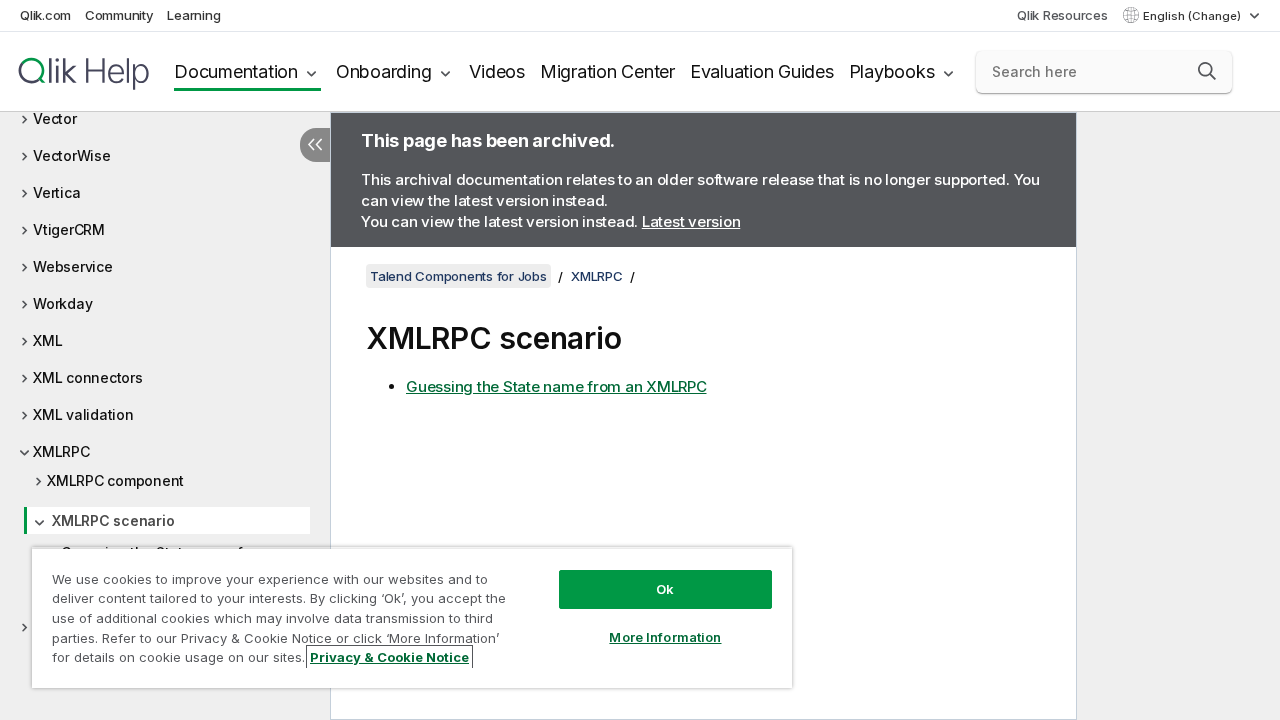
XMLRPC (61, 451)
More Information (665, 637)
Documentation (236, 71)
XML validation (83, 414)
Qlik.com (45, 15)
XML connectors (88, 377)
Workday (62, 303)
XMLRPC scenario (113, 520)
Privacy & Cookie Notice (389, 657)
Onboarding (384, 71)
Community (119, 15)
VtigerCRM (69, 229)
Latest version (691, 221)
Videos (497, 71)
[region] (412, 617)
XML (47, 340)
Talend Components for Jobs (458, 276)
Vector (55, 118)
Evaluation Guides (762, 71)
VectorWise (72, 155)
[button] (1207, 71)
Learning (193, 15)
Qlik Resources (1062, 15)
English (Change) (1193, 16)
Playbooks (892, 71)
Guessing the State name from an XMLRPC (556, 386)
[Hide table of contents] (315, 145)
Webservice (73, 266)
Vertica (56, 192)
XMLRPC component (115, 480)
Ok (665, 589)
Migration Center (607, 71)
